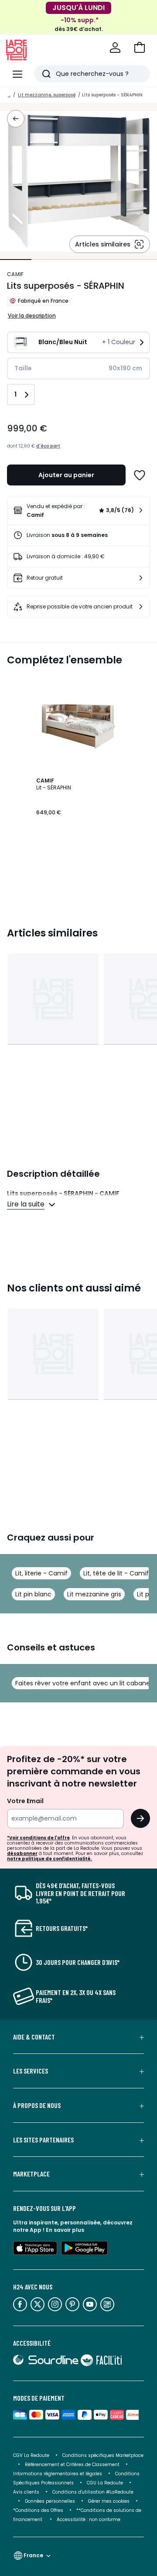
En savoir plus (65, 2230)
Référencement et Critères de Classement (72, 2465)
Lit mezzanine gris (94, 1594)
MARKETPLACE (31, 2174)
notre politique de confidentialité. (49, 1859)
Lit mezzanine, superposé (47, 95)
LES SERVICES (31, 2071)
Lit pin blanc (33, 1594)
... (9, 95)
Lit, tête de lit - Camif (116, 1573)
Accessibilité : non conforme (89, 2520)
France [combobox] (33, 2555)
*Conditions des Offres (38, 2510)
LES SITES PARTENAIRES (43, 2140)
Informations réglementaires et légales (58, 2474)
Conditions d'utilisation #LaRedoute (93, 2492)
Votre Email (25, 1801)
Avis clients (26, 2492)
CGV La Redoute (31, 2455)
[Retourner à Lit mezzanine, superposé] (16, 119)
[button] (140, 48)
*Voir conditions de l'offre (38, 1838)
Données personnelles (50, 2501)
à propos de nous (37, 2105)
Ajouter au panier (66, 475)
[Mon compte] (115, 48)
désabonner (22, 1853)
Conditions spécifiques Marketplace (103, 2455)
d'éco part (48, 446)
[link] (78, 510)
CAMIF (15, 274)
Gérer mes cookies (109, 2501)
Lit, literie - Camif (41, 1573)
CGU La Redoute (105, 2483)
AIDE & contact (34, 2037)
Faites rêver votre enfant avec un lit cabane (83, 1683)
